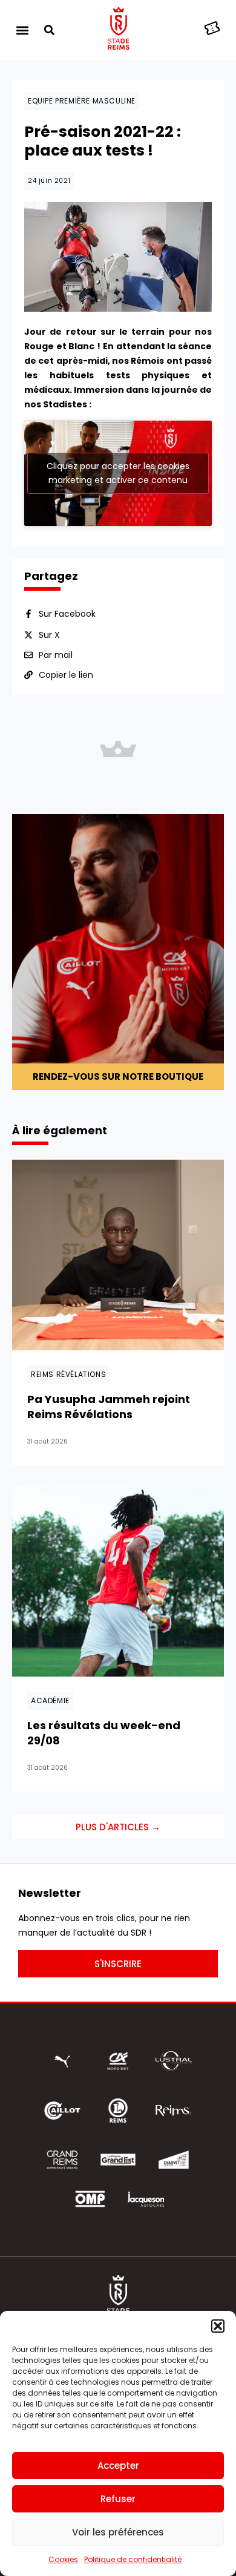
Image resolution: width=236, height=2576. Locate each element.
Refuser (118, 2499)
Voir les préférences (118, 2532)
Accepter (118, 2466)
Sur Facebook (67, 614)
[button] (218, 2326)
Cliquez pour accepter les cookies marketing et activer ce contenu (118, 473)
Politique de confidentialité (133, 2559)
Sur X (49, 635)
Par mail (56, 655)
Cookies (63, 2559)
